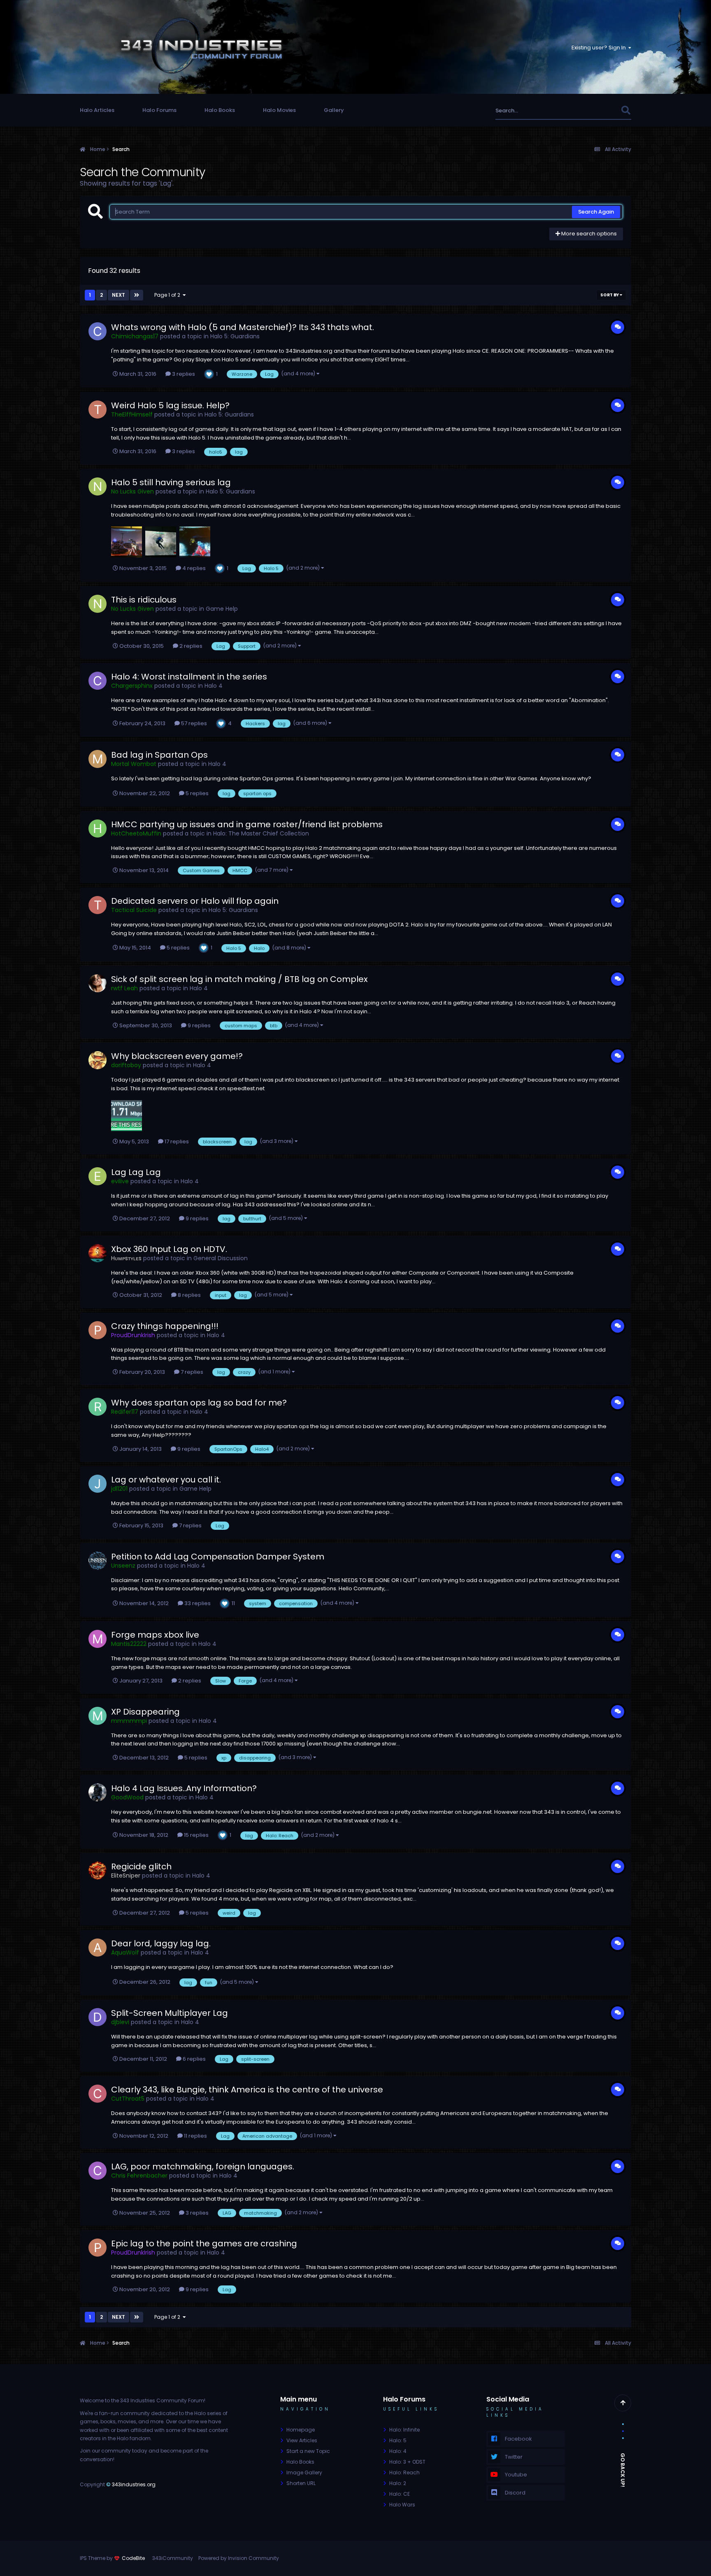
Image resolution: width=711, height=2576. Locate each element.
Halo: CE (400, 2494)
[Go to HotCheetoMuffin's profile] (98, 828)
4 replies (193, 568)
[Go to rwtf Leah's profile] (98, 983)
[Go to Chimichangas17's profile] (98, 331)
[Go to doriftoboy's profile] (98, 1060)
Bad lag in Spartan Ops (159, 755)
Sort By (610, 295)
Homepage (301, 2430)
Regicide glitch (141, 1866)
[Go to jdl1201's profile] (98, 1484)
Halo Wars (402, 2505)
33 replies (197, 1603)
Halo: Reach (404, 2472)
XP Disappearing (145, 1712)
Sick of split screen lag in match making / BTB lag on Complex (239, 979)
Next (118, 295)
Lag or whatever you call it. (166, 1480)
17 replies (176, 1141)
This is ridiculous (144, 600)
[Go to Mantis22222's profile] (98, 1639)
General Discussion (221, 1258)
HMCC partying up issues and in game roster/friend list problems (247, 824)
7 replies (191, 1372)
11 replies (195, 2136)
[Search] (626, 111)
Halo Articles (97, 110)
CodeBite (133, 2558)
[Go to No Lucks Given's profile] (98, 486)
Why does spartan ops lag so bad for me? (199, 1403)
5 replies (196, 793)
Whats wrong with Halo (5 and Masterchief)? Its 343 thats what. (243, 327)
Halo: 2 (398, 2483)
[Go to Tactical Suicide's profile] (98, 905)
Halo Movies (279, 110)
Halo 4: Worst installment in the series (189, 677)
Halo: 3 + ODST (407, 2462)
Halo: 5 (398, 2440)
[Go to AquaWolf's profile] (98, 1948)
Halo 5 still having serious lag (171, 482)
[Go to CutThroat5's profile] (98, 2094)
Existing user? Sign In (600, 48)
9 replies (199, 1025)
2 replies (190, 646)
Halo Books (220, 110)
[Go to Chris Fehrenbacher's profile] (98, 2171)
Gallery (334, 110)
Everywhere (595, 111)
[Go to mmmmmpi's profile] (98, 1716)
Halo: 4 (398, 2451)
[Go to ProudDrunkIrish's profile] (98, 1330)
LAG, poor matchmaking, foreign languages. (203, 2166)
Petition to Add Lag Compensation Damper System (218, 1557)
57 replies (193, 723)
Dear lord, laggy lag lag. (161, 1943)
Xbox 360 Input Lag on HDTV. (169, 1249)
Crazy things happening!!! (165, 1326)
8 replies (189, 1295)
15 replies (196, 1835)
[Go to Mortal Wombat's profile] (98, 759)
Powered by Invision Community (239, 2558)
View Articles (302, 2440)
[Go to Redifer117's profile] (98, 1407)
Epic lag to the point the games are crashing (204, 2243)
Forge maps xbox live (155, 1635)
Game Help (222, 609)
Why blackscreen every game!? (177, 1056)
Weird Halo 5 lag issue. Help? (170, 405)
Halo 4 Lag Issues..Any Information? (184, 1788)
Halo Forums (159, 110)
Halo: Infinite (404, 2430)
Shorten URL (301, 2483)
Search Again (596, 212)
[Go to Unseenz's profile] (98, 1561)
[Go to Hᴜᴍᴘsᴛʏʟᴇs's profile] (98, 1253)
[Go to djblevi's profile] (98, 2017)
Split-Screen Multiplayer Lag (170, 2013)
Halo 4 (214, 686)
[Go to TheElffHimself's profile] (98, 410)
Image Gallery (304, 2472)
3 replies (183, 374)
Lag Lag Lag (136, 1172)
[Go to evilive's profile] (98, 1176)
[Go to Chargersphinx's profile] (98, 681)
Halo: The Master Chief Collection (261, 833)
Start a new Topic (308, 2451)
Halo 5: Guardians (235, 336)
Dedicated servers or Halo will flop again (195, 901)
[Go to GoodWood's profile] (98, 1792)
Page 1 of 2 (168, 295)
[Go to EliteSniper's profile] (98, 1871)
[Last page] (137, 295)
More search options (588, 234)
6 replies (194, 2059)
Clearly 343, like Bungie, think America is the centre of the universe (247, 2090)
